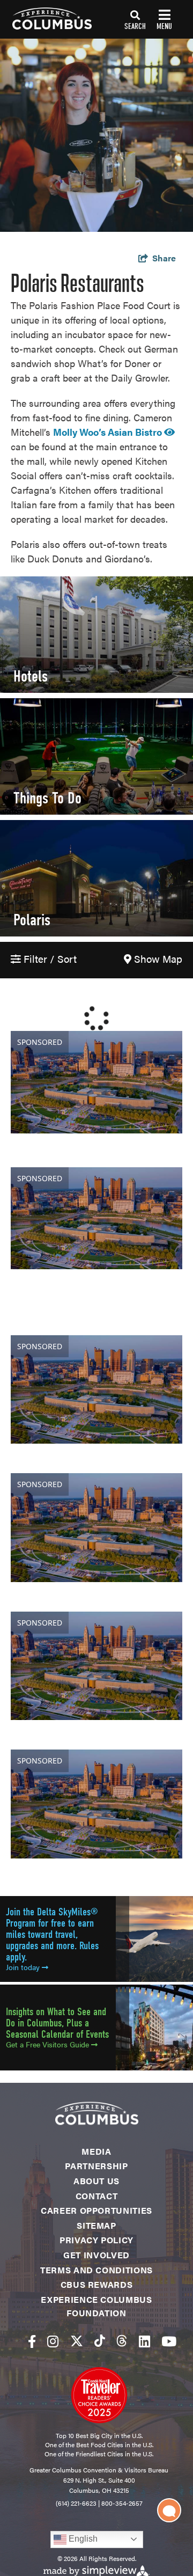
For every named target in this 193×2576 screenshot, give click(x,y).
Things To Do (47, 798)
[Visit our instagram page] (53, 2341)
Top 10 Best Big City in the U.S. (99, 2435)
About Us (96, 2181)
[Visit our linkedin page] (144, 2341)
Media (96, 2151)
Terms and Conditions (96, 2270)
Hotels (31, 676)
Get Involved (96, 2255)
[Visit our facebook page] (32, 2341)
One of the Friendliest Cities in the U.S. (99, 2454)
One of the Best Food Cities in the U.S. (99, 2445)
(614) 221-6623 (76, 2503)
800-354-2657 (122, 2503)
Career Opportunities (96, 2210)
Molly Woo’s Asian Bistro (109, 432)
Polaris (32, 920)
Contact (96, 2196)
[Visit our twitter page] (77, 2341)
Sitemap (96, 2225)
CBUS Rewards (97, 2284)
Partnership (96, 2166)
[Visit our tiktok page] (100, 2341)
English (82, 2539)
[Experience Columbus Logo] (46, 19)
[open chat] (169, 2510)
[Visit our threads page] (122, 2341)
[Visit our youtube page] (169, 2341)
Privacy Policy (96, 2240)
